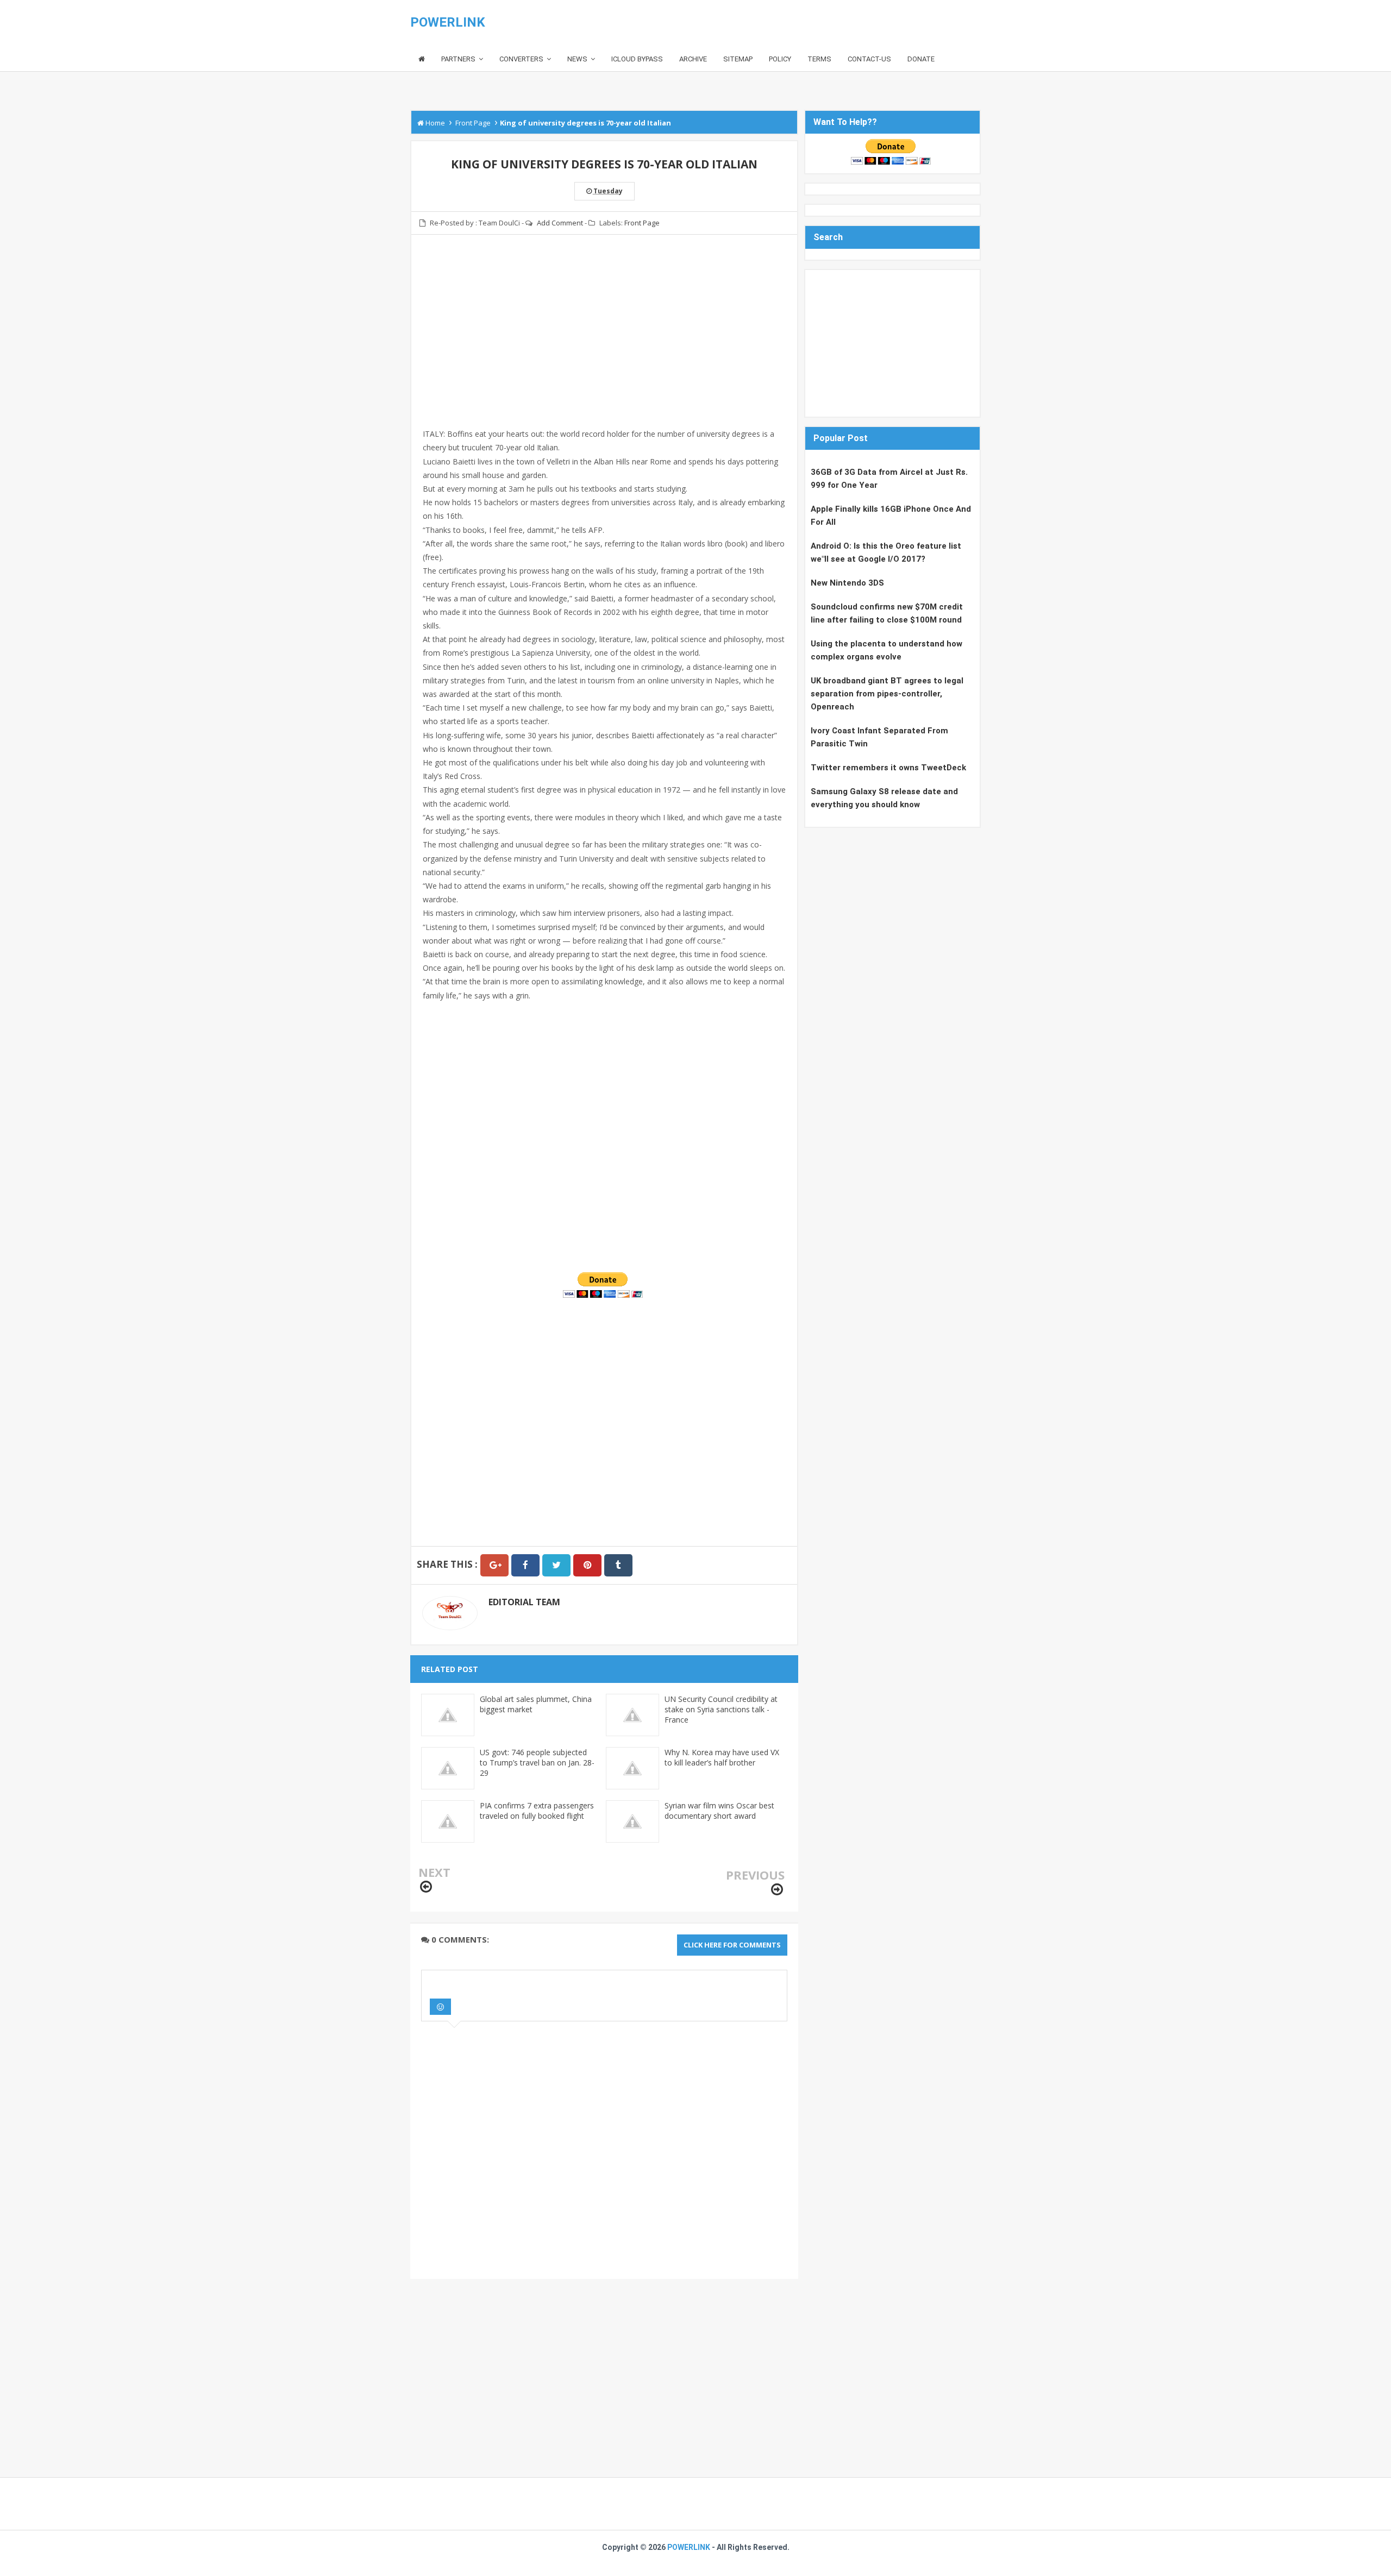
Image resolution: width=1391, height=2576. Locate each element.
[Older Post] (777, 1890)
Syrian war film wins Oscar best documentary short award (719, 1811)
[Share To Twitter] (556, 1565)
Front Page (642, 223)
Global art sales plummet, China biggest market (536, 1704)
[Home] (422, 59)
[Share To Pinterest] (587, 1565)
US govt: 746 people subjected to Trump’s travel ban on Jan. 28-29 (537, 1763)
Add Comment (560, 223)
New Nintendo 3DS (847, 583)
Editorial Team (524, 1602)
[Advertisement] (604, 338)
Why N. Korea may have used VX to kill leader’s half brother (722, 1757)
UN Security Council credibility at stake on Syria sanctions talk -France (721, 1709)
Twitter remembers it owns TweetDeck (888, 768)
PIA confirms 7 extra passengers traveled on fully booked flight (537, 1811)
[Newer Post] (426, 1887)
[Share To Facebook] (525, 1565)
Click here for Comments (732, 1945)
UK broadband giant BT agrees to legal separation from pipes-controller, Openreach (887, 694)
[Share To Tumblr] (618, 1565)
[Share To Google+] (494, 1565)
